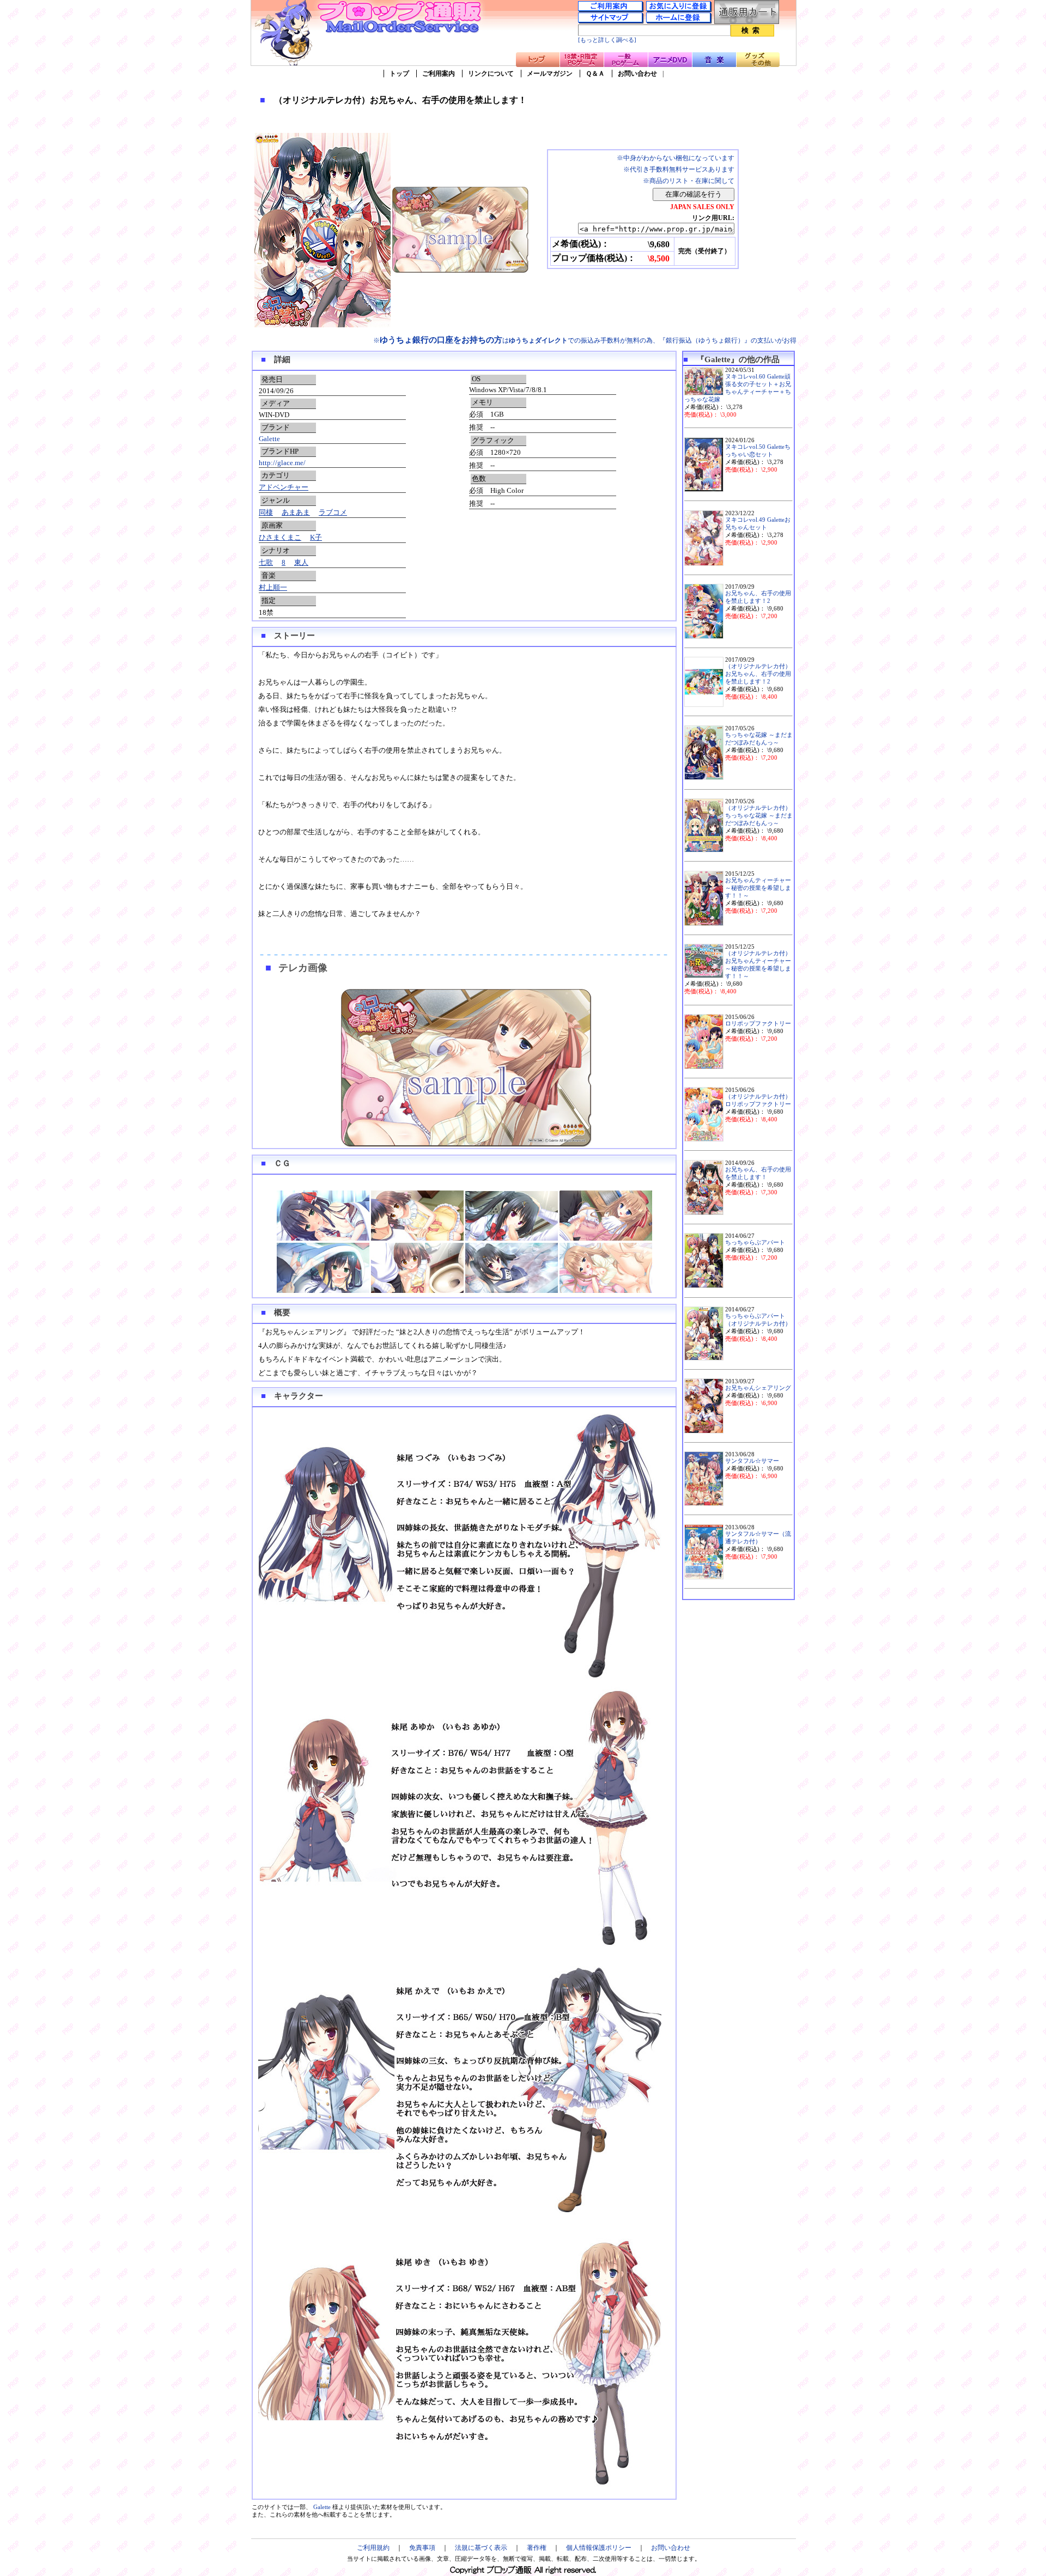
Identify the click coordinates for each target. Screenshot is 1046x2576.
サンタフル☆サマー (752, 1461)
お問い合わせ (637, 74)
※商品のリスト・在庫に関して (689, 181)
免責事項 (422, 2548)
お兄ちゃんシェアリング (758, 1388)
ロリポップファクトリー (758, 1024)
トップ (399, 74)
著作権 (537, 2548)
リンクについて (491, 74)
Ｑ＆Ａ (595, 74)
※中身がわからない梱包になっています (676, 158)
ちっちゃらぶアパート (755, 1243)
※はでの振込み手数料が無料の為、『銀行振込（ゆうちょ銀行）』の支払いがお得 (585, 340)
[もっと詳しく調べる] (607, 40)
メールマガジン (550, 74)
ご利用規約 (373, 2548)
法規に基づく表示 (481, 2548)
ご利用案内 (439, 74)
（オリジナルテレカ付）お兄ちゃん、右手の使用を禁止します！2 (758, 674)
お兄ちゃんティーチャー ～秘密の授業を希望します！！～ (758, 888)
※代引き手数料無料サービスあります (679, 169)
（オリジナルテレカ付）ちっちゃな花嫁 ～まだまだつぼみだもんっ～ (759, 816)
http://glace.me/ (282, 463)
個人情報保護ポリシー (599, 2548)
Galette (269, 439)
